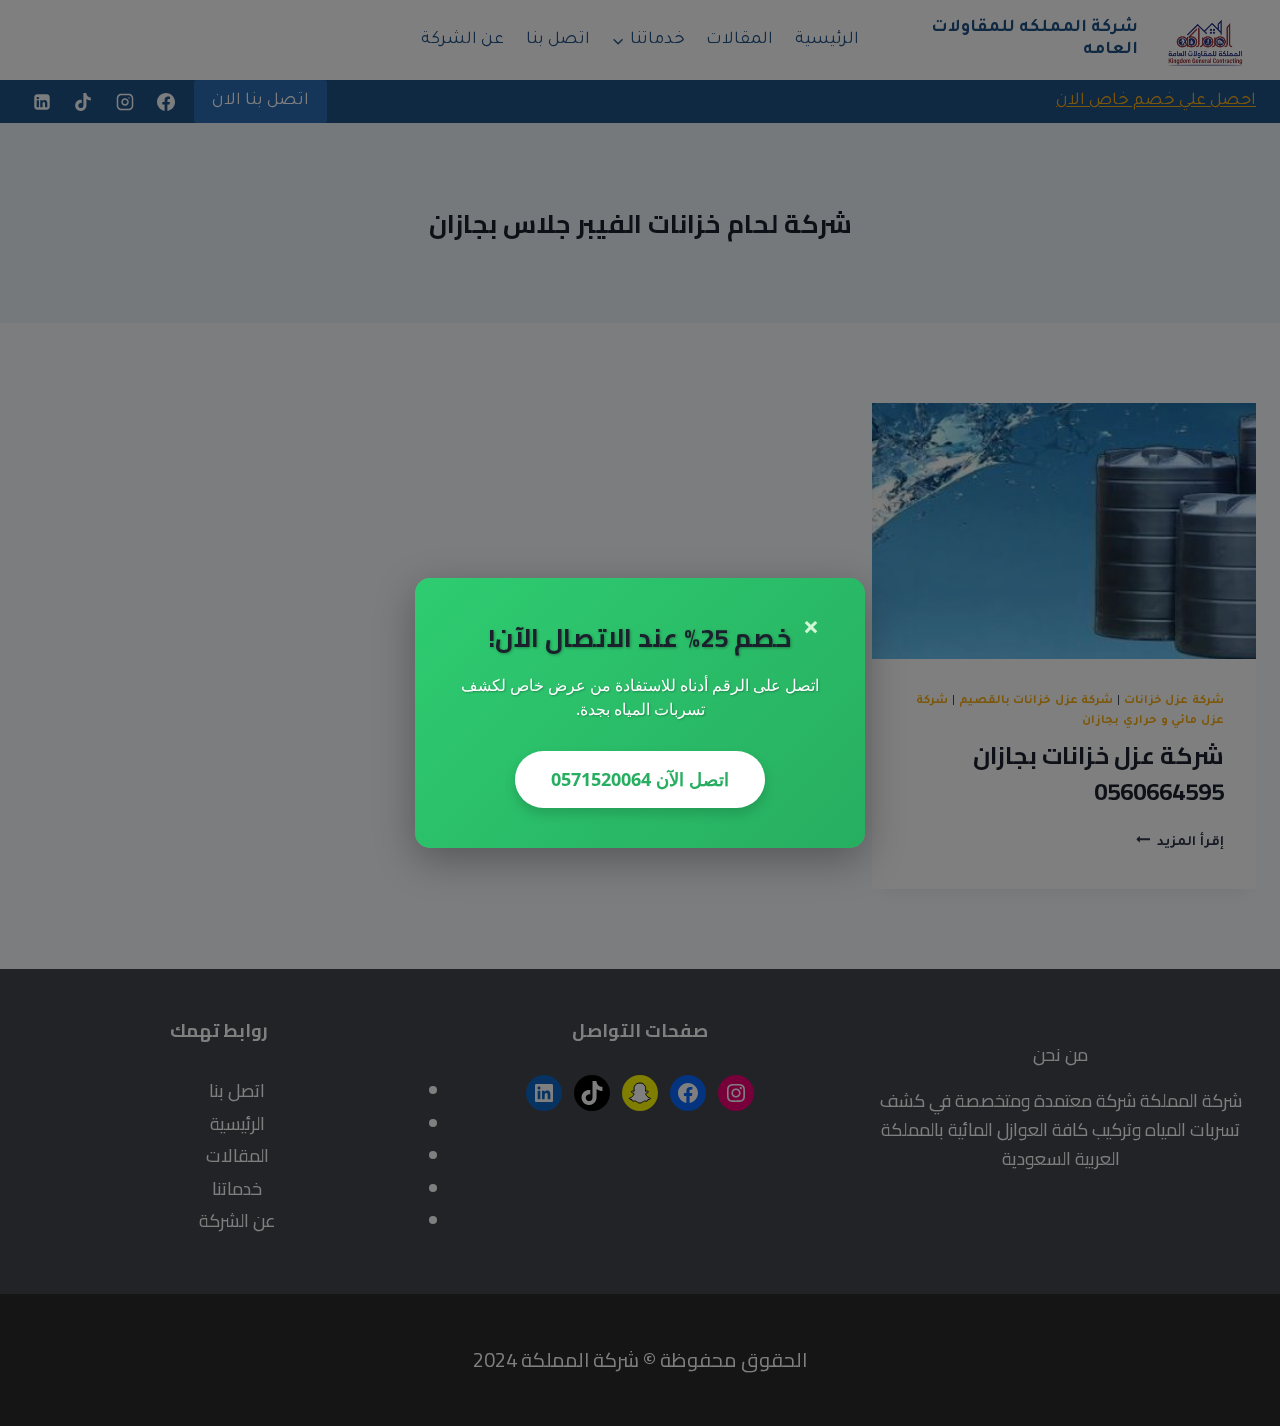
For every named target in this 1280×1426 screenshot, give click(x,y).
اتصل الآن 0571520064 (640, 779)
